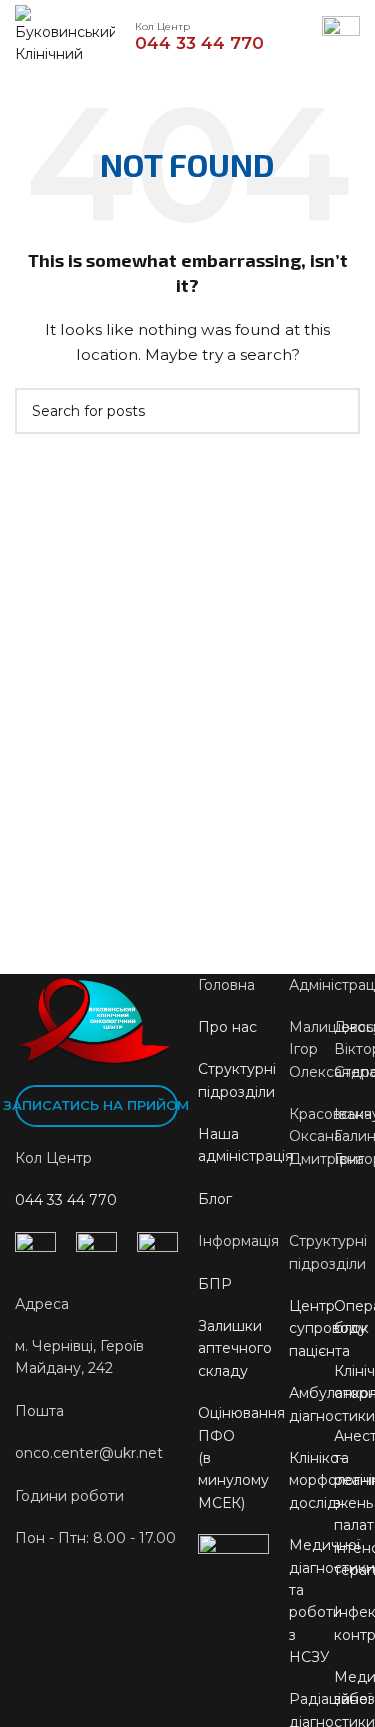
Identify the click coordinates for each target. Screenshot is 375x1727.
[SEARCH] (337, 411)
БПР (215, 1284)
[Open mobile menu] (341, 35)
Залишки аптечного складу (235, 1348)
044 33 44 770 (66, 1200)
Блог (215, 1199)
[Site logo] (65, 34)
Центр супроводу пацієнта (328, 1328)
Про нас (227, 1027)
